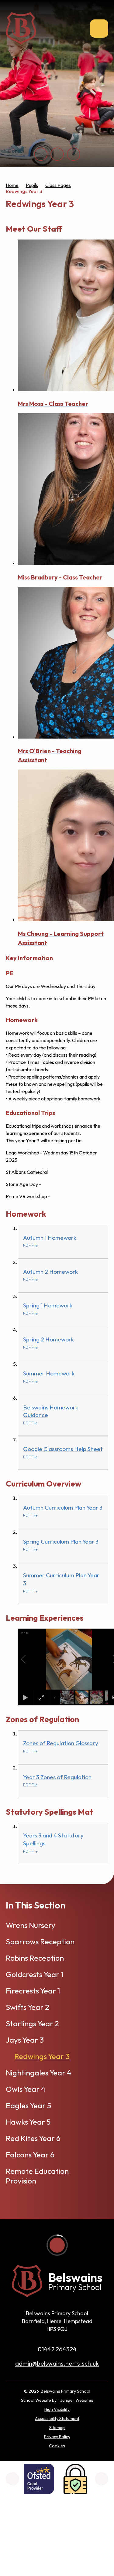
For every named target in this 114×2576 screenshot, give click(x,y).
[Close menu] (99, 29)
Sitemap (57, 2428)
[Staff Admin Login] (75, 2479)
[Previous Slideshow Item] (41, 154)
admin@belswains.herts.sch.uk (57, 2363)
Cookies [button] (57, 2446)
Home (12, 185)
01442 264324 (57, 2349)
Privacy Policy (57, 2437)
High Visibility (57, 2409)
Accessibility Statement (57, 2418)
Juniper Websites (77, 2400)
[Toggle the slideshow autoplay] (74, 154)
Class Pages (58, 185)
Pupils (32, 185)
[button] (30, 1659)
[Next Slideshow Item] (57, 154)
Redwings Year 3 (24, 191)
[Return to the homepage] (21, 28)
